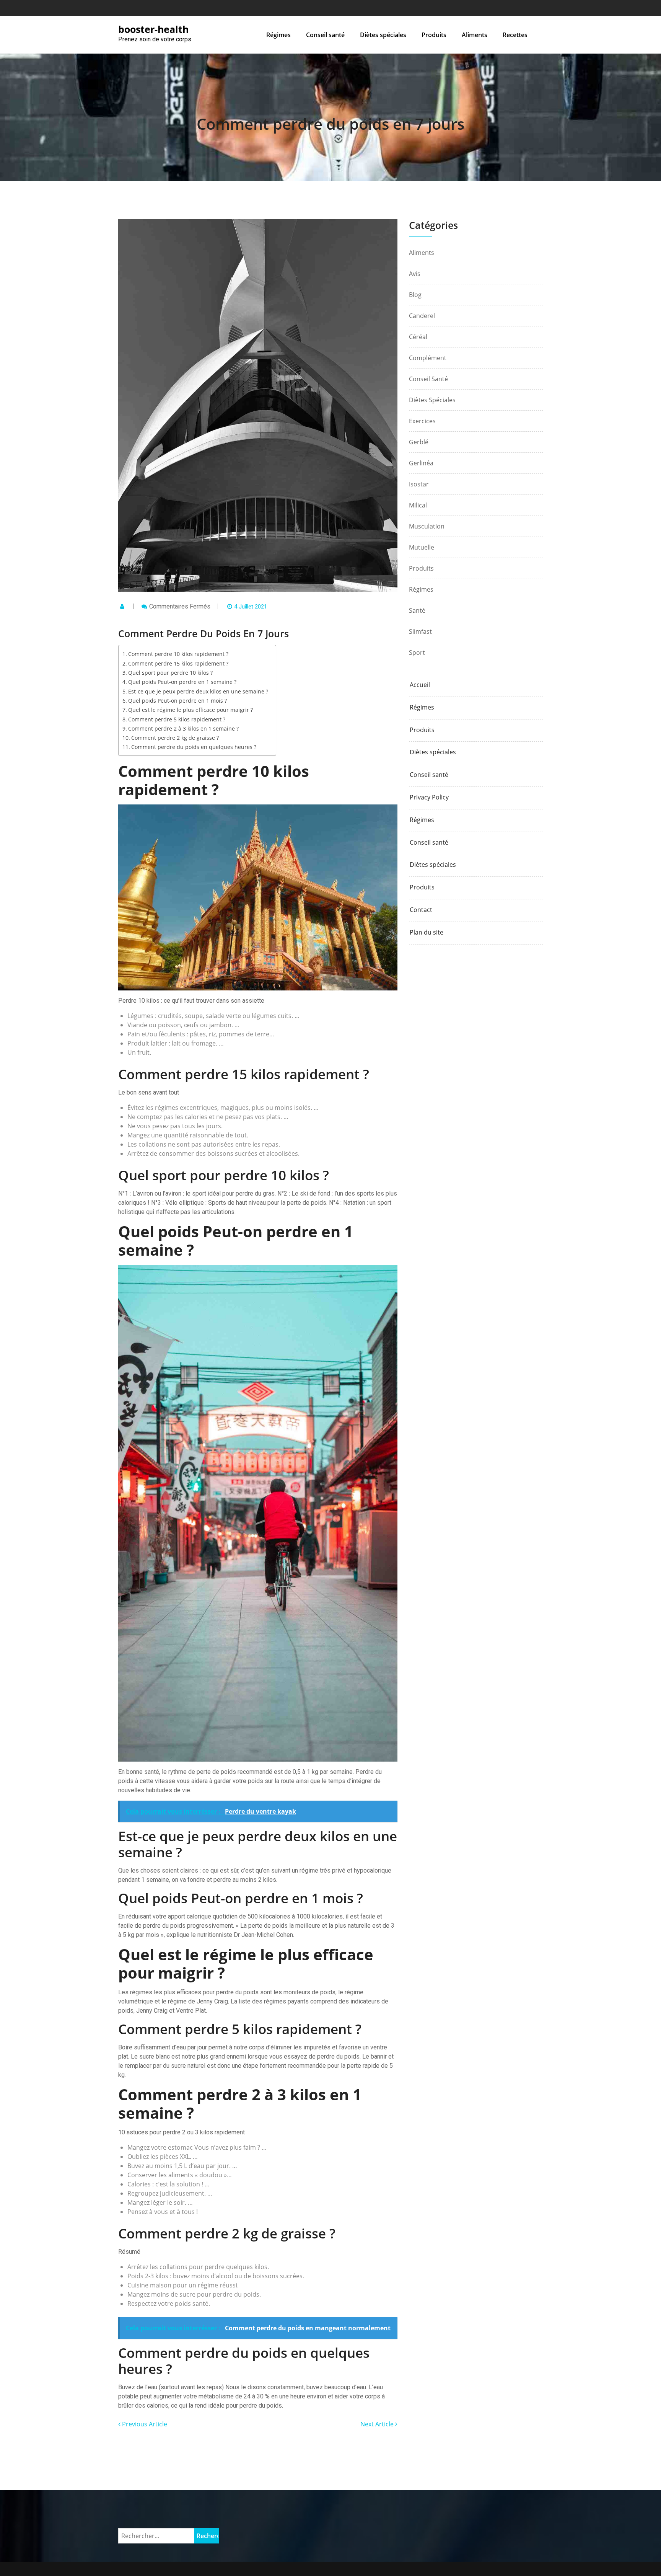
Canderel (422, 316)
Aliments (475, 35)
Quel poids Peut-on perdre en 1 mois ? (177, 701)
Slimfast (420, 631)
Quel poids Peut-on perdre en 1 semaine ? (182, 682)
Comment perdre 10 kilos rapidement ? (178, 654)
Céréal (418, 337)
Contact (421, 910)
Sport (417, 653)
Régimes (278, 35)
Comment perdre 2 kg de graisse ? (175, 738)
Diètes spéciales (383, 35)
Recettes (515, 35)
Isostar (419, 484)
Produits (434, 35)
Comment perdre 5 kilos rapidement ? (177, 719)
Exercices (422, 421)
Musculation (427, 526)
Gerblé (419, 442)
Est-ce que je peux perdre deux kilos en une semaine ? (198, 691)
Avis (415, 274)
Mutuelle (422, 547)
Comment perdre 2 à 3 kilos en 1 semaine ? (183, 728)
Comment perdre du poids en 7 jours (330, 124)
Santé (417, 610)
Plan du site (427, 932)
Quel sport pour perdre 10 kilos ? (170, 673)
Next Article (378, 2424)
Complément (428, 358)
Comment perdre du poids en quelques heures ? (194, 747)
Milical (418, 505)
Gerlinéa (421, 463)
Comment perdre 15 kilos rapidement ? (178, 663)
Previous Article (144, 2424)
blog (415, 295)
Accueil (420, 685)
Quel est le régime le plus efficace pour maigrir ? (190, 710)
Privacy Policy (429, 797)
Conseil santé (325, 35)
